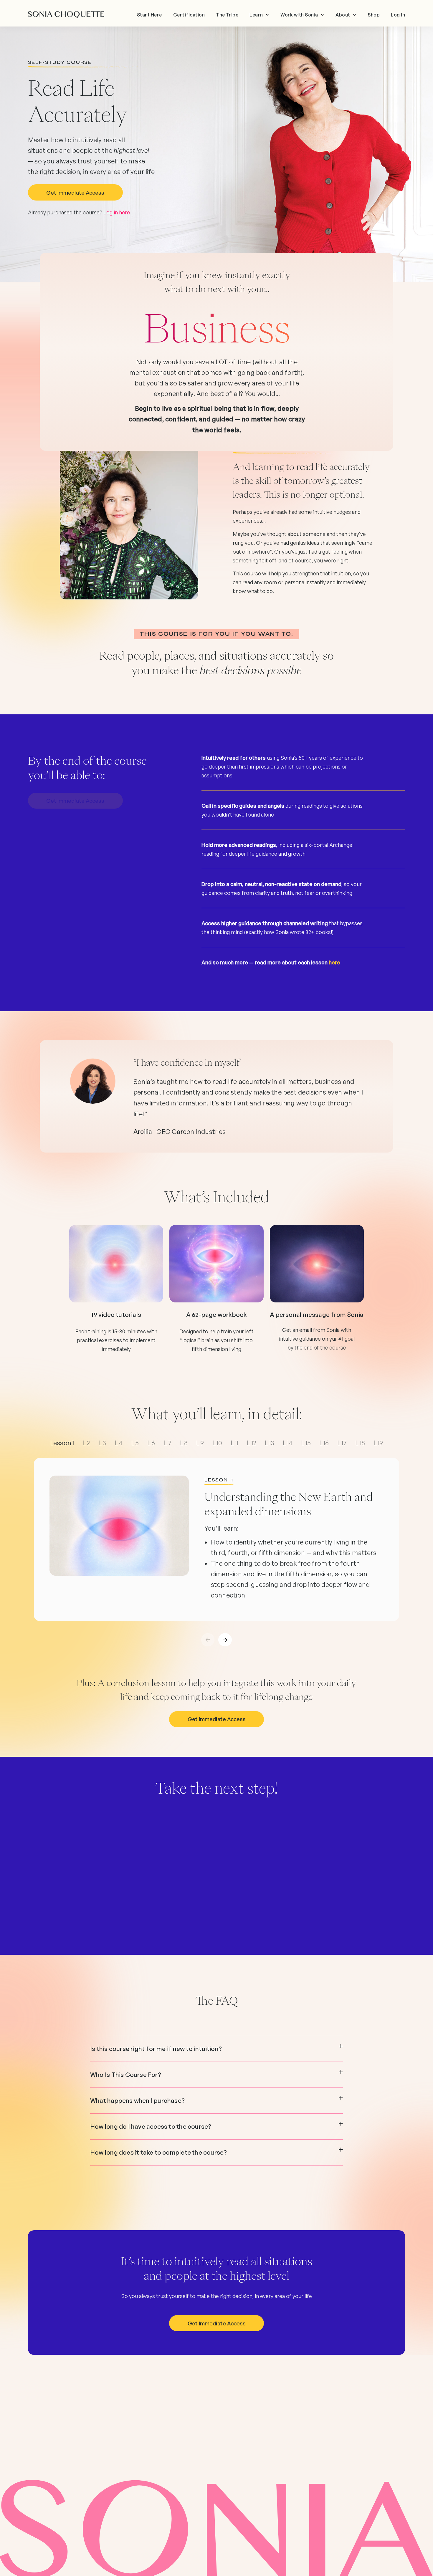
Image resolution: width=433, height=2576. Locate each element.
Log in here (117, 212)
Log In (398, 15)
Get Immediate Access (75, 193)
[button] (259, 15)
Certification (189, 15)
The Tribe (227, 15)
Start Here (149, 15)
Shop (374, 15)
